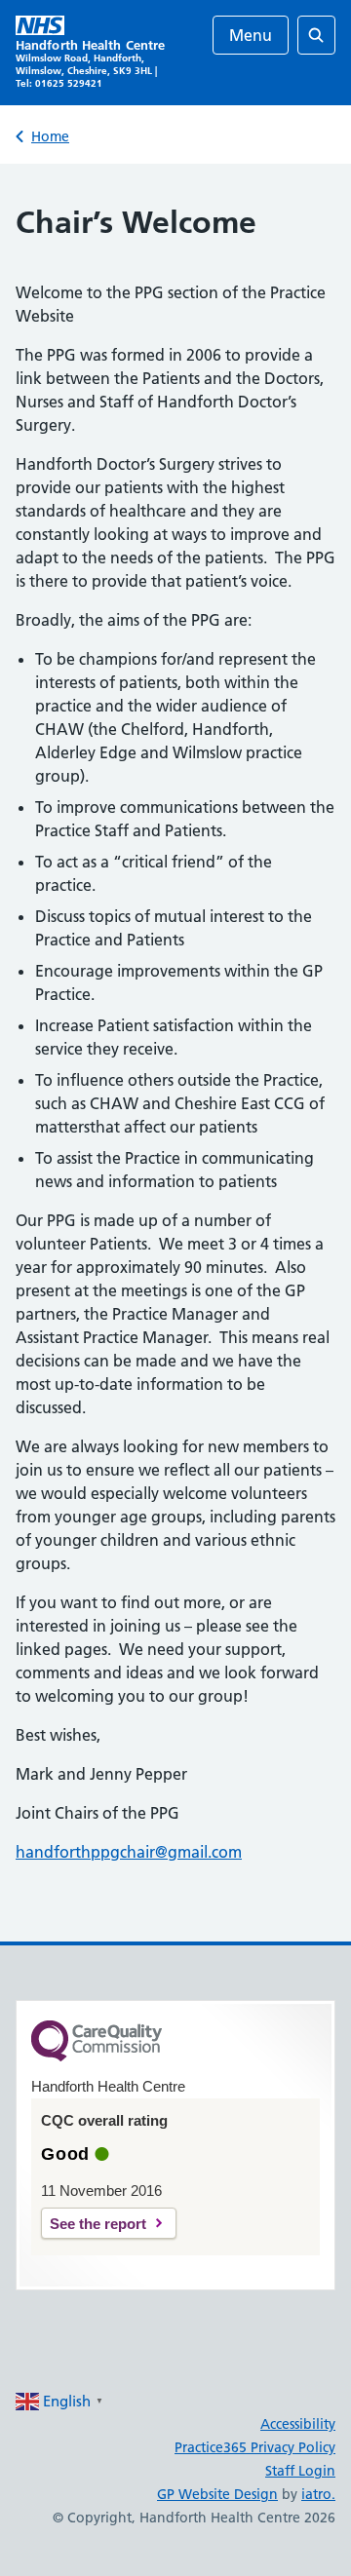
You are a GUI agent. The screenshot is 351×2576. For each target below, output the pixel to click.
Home (50, 136)
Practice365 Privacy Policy (255, 2447)
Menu (251, 35)
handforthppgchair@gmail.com (129, 1852)
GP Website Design (217, 2494)
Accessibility (298, 2424)
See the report (98, 2224)
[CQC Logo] (97, 2057)
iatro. (318, 2494)
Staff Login (300, 2471)
